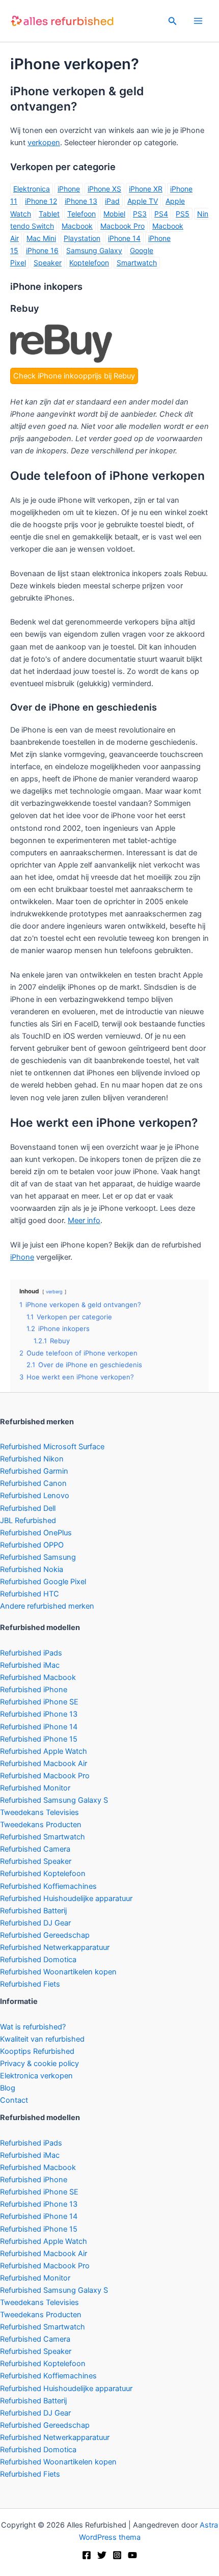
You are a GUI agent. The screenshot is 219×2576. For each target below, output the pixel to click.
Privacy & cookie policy (39, 2064)
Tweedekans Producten (41, 1825)
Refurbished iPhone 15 (39, 1739)
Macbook (77, 226)
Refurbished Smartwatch (43, 1837)
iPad (112, 201)
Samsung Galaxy (94, 250)
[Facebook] (87, 2555)
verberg (54, 1292)
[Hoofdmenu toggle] (198, 21)
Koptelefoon (89, 263)
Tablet (49, 214)
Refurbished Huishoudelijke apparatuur (66, 1899)
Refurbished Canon (33, 1483)
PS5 (183, 214)
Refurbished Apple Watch (44, 1751)
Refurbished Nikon (32, 1459)
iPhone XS (104, 189)
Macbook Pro (122, 226)
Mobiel (114, 214)
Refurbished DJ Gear (35, 1923)
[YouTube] (132, 2555)
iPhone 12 (41, 201)
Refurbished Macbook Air (44, 1764)
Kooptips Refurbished (37, 2051)
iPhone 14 (124, 238)
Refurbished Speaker (36, 1861)
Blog (8, 2088)
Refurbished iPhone (34, 1690)
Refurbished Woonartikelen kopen (58, 1972)
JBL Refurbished (28, 1521)
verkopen (44, 143)
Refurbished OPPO (32, 1545)
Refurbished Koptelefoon (43, 1874)
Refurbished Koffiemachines (48, 1886)
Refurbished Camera (35, 1849)
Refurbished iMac (30, 1665)
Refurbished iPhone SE (39, 1702)
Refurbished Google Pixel (43, 1582)
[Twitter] (102, 2555)
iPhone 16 (42, 250)
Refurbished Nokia (32, 1569)
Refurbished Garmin (34, 1471)
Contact (14, 2100)
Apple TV (143, 201)
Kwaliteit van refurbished (42, 2039)
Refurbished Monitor (35, 1788)
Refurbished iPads (31, 1653)
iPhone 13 (81, 201)
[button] (173, 21)
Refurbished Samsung (38, 1557)
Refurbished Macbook (38, 1677)
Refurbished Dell (28, 1508)
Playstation (82, 238)
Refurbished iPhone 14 (39, 1727)
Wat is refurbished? (33, 2027)
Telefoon (81, 214)
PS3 (140, 214)
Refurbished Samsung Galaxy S (54, 1800)
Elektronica (32, 189)
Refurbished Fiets (30, 1984)
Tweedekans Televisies (39, 1812)
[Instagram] (117, 2555)
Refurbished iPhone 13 (39, 1714)
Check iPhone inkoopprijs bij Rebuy (74, 376)
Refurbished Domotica (38, 1960)
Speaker (48, 263)
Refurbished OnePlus (36, 1533)
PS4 (161, 214)
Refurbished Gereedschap (45, 1935)
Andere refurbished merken (47, 1606)
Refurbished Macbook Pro (45, 1776)
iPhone (69, 189)
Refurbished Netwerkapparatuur (55, 1947)
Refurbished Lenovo (35, 1496)
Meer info (84, 1221)
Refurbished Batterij (33, 1911)
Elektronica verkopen (36, 2076)
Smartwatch (137, 263)
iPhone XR (146, 189)
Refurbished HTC (30, 1594)
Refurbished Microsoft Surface (52, 1447)
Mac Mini (41, 238)
